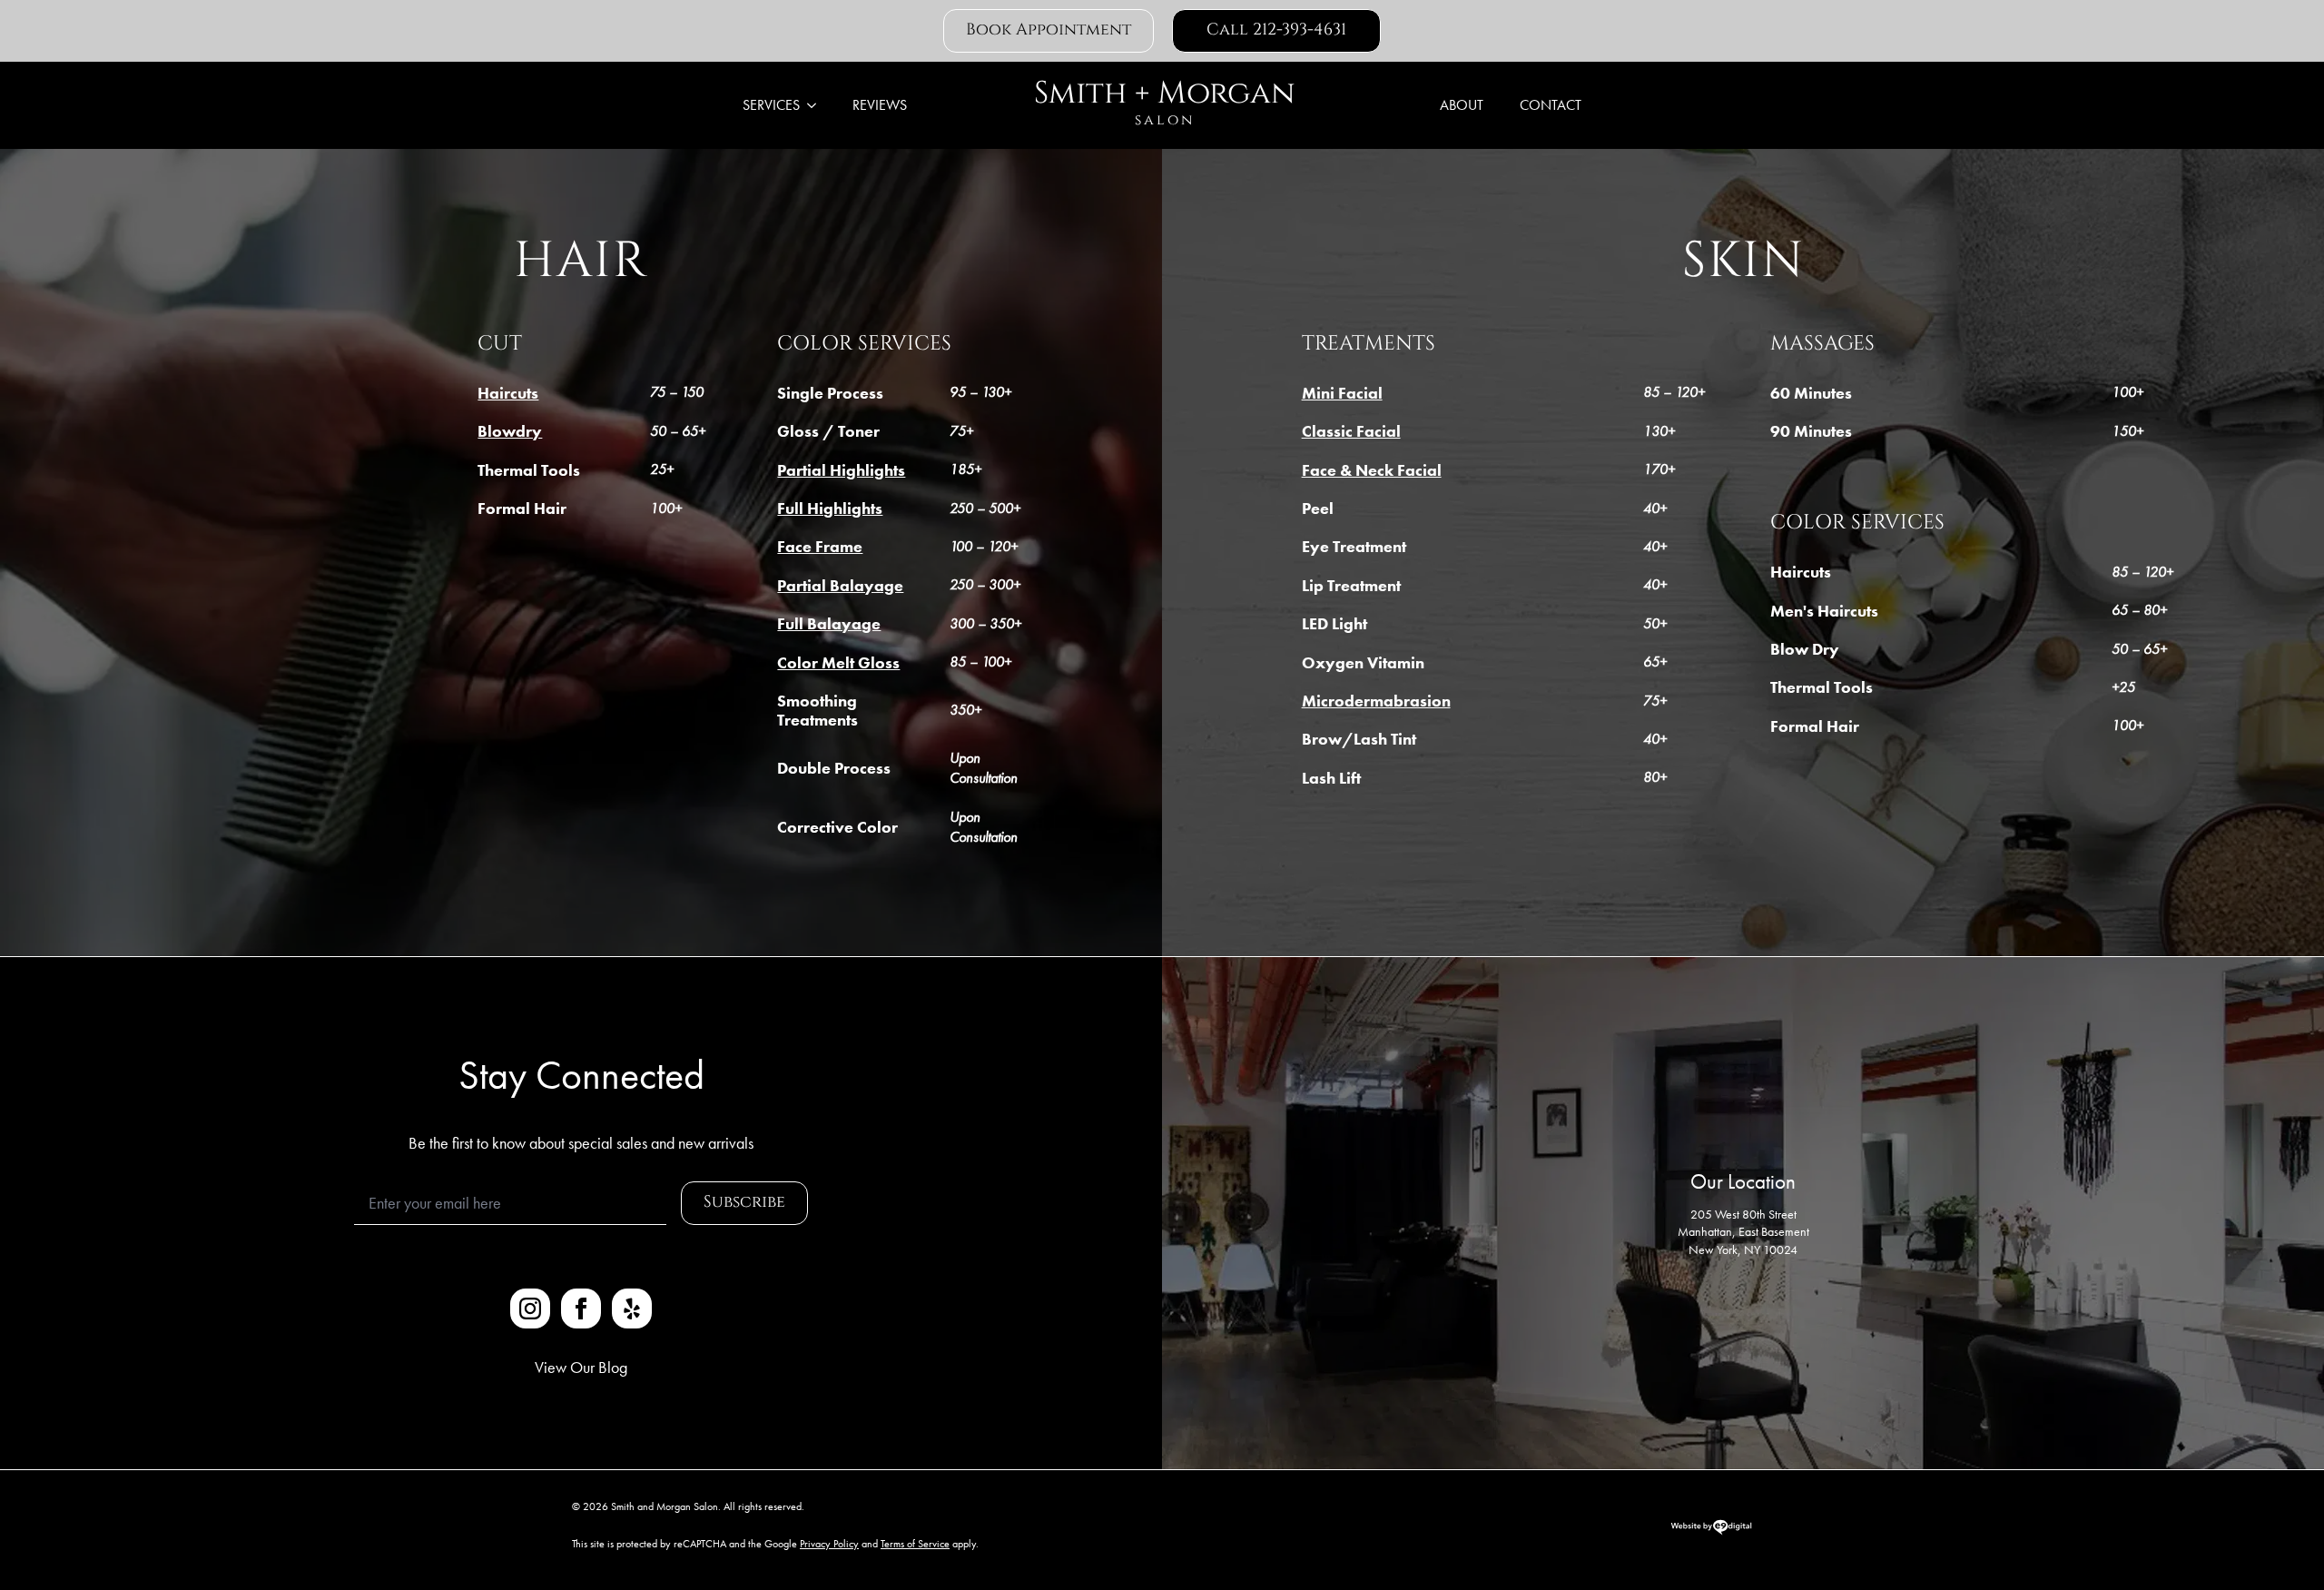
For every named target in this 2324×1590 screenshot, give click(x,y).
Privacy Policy (829, 1544)
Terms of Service (915, 1544)
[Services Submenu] (817, 105)
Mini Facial (1342, 393)
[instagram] (530, 1309)
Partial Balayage (840, 586)
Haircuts (508, 393)
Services (771, 105)
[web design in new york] (1711, 1532)
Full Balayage (829, 624)
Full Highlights (830, 509)
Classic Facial (1351, 431)
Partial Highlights (841, 470)
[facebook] (581, 1309)
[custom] (632, 1309)
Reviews (880, 105)
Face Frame (820, 547)
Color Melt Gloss (838, 663)
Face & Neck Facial (1372, 470)
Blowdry (510, 431)
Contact (1551, 105)
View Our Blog (581, 1367)
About (1462, 105)
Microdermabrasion (1376, 701)
